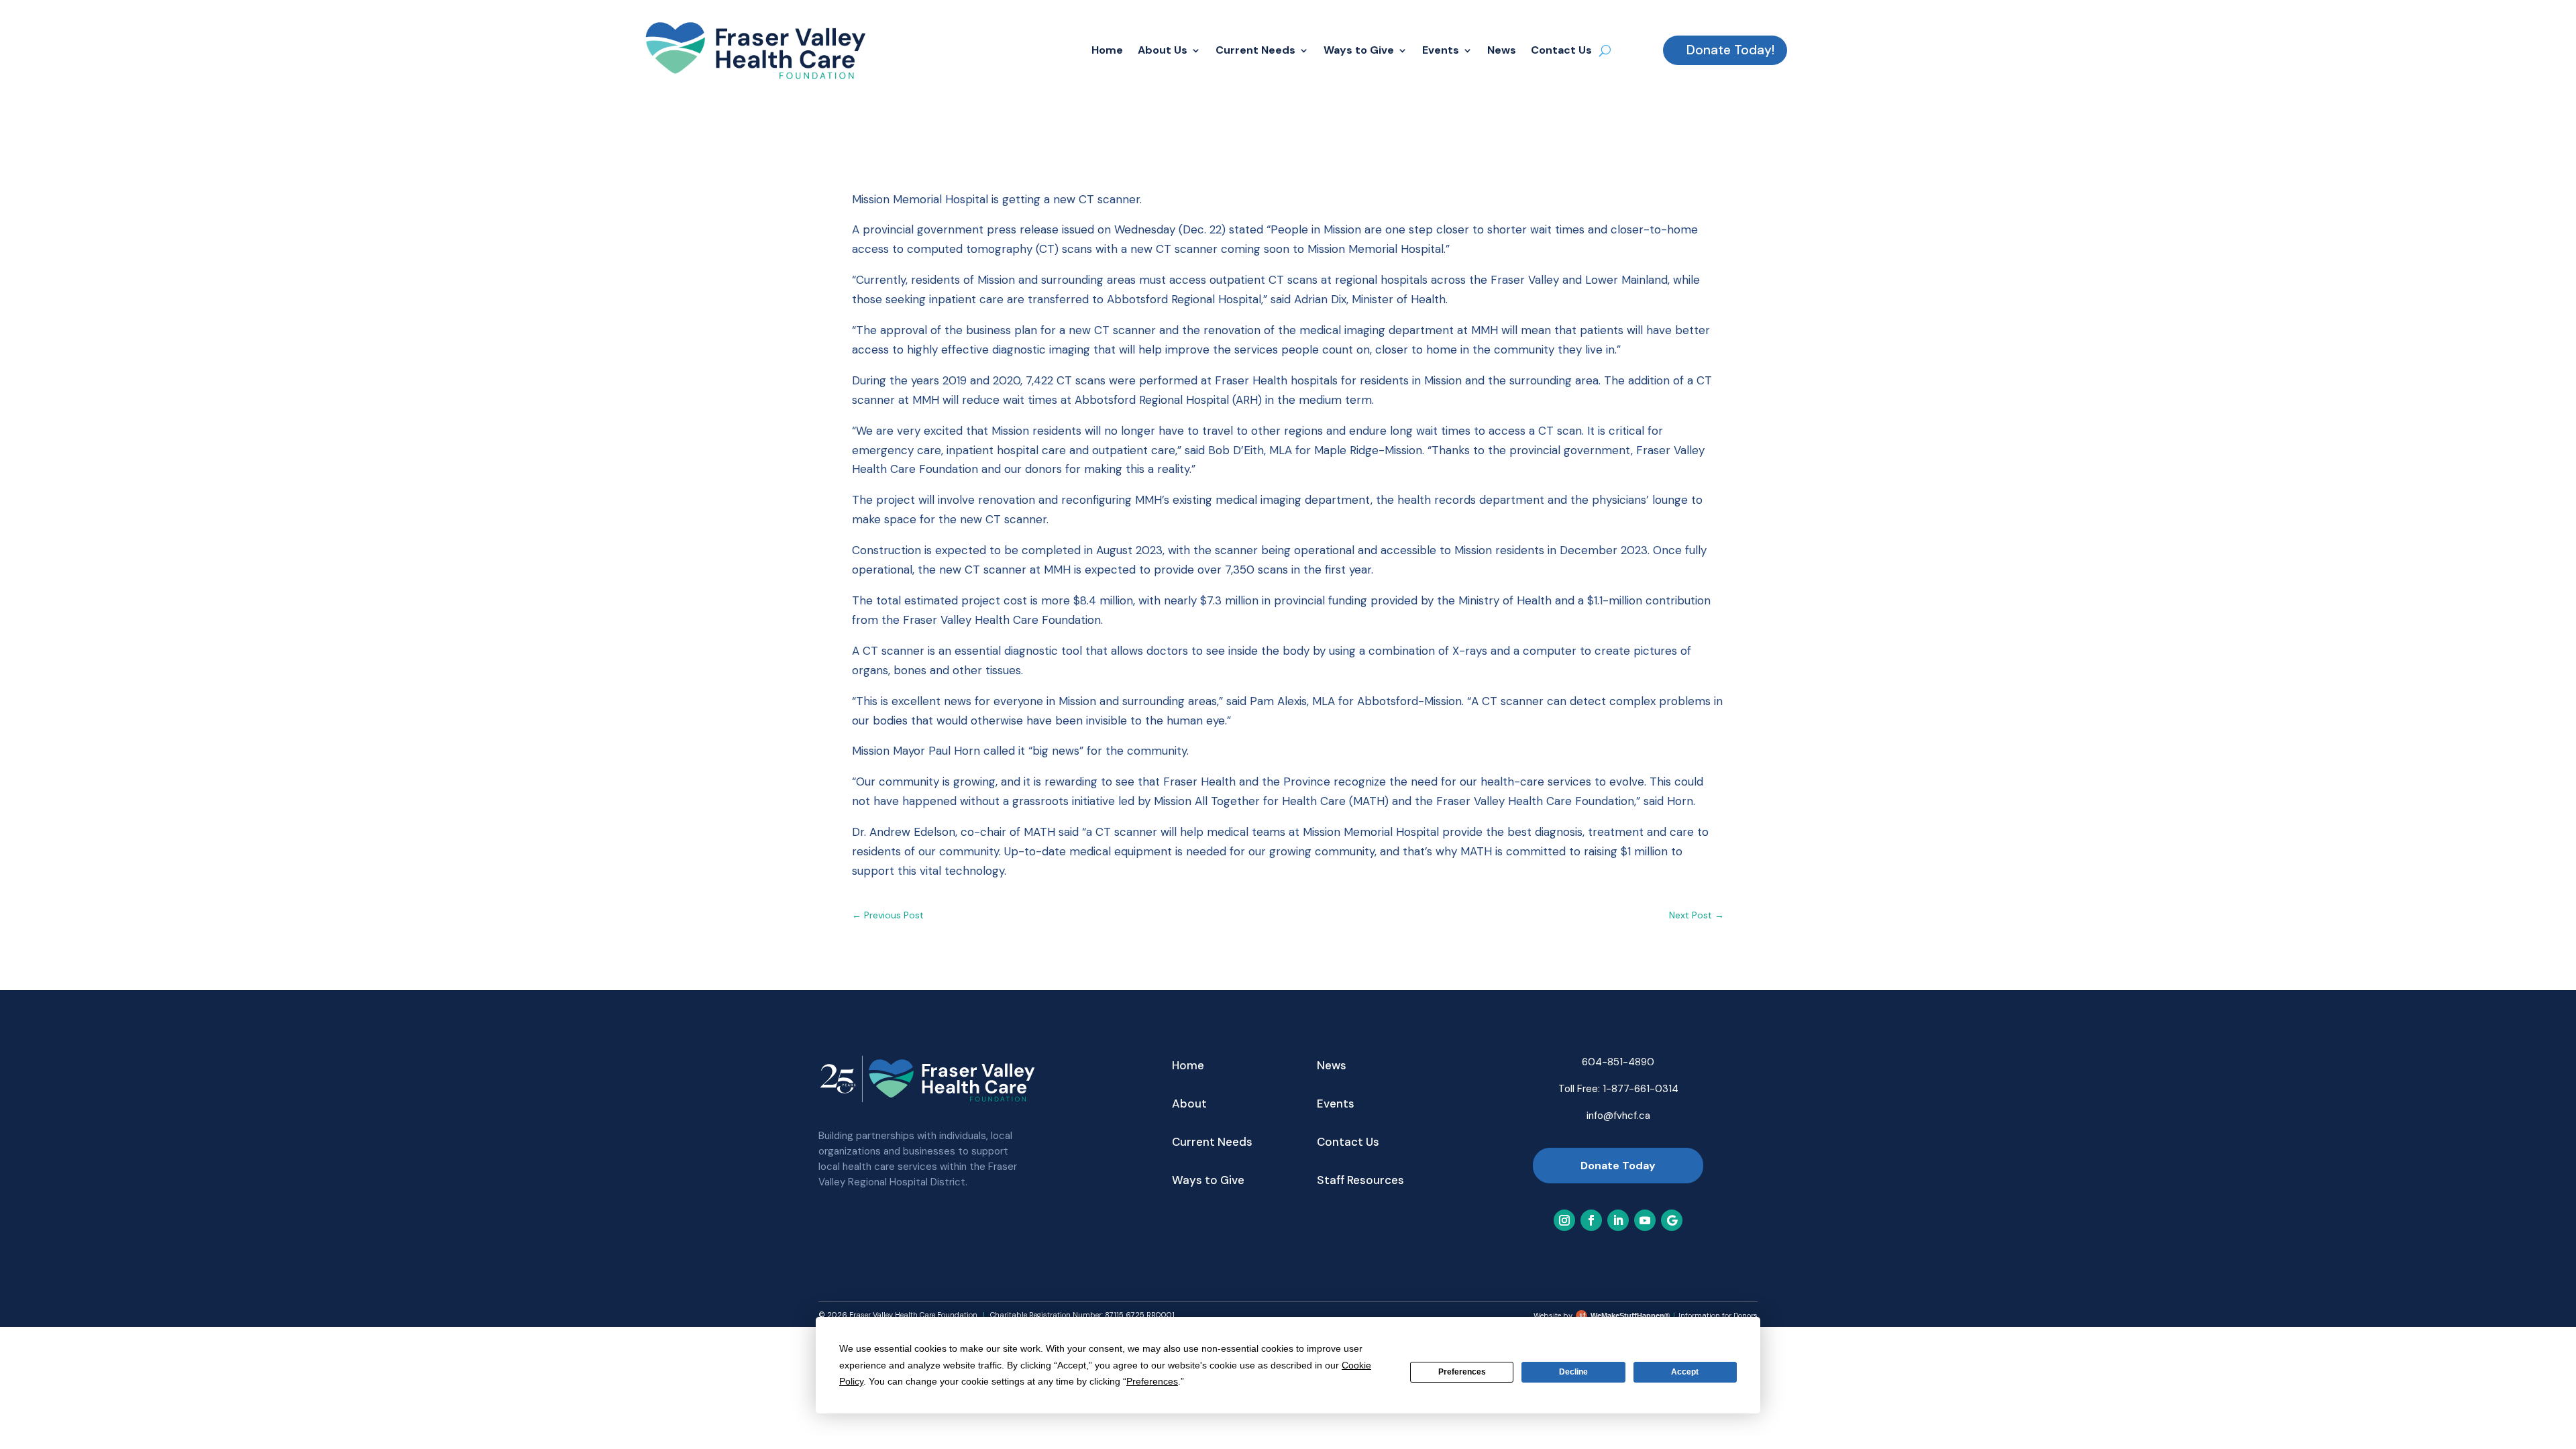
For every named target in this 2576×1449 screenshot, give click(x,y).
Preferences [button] (1152, 1381)
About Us (1163, 50)
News (1502, 50)
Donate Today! (1730, 50)
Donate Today (1618, 1166)
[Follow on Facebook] (1591, 1220)
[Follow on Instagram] (1564, 1220)
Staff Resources (1360, 1181)
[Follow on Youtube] (1645, 1220)
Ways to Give (1359, 50)
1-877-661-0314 (1641, 1089)
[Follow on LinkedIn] (1618, 1220)
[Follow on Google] (1672, 1220)
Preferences (1462, 1372)
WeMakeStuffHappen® (1630, 1316)
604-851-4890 (1618, 1062)
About (1189, 1105)
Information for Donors (1718, 1316)
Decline (1573, 1372)
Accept (1685, 1372)
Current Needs (1255, 50)
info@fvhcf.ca (1618, 1116)
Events (1441, 50)
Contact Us (1561, 50)
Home (1107, 50)
